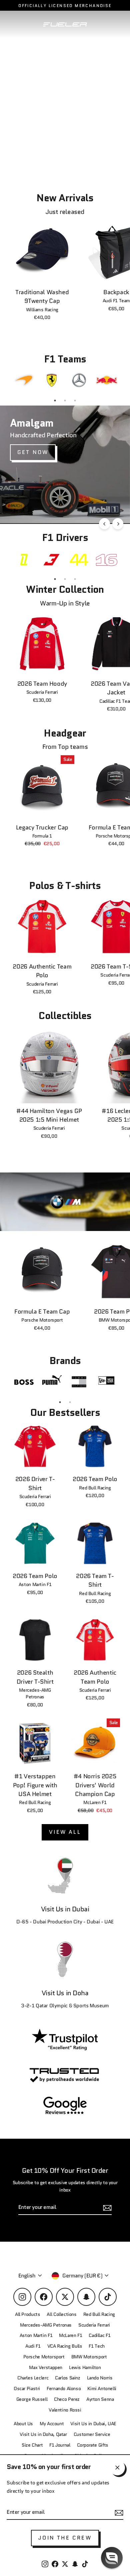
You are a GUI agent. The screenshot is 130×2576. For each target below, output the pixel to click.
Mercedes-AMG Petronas (46, 2325)
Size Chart (32, 2445)
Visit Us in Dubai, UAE (93, 2424)
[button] (112, 2558)
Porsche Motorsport (44, 2357)
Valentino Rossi (65, 2410)
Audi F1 (33, 2346)
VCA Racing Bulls (65, 2346)
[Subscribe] (118, 2512)
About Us (23, 2424)
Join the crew (65, 2538)
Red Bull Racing (99, 2314)
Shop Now (35, 505)
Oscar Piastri (27, 2389)
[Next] (118, 524)
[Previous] (104, 524)
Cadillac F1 (99, 2335)
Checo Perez (67, 2399)
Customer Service (92, 2434)
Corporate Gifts (93, 2445)
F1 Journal (60, 2445)
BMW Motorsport (89, 2357)
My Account (52, 2424)
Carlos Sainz (67, 2378)
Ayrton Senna (100, 2399)
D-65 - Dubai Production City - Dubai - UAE (65, 1922)
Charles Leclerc (33, 2378)
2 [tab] (65, 401)
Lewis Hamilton (85, 2368)
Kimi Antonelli (102, 2389)
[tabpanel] (24, 380)
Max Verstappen (46, 2368)
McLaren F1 (70, 2335)
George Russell (32, 2399)
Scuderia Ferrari (94, 2325)
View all (65, 1832)
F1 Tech (96, 2346)
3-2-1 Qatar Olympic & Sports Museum (65, 2006)
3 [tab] (75, 401)
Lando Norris (100, 2378)
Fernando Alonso (64, 2389)
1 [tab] (55, 401)
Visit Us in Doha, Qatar (43, 2434)
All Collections (61, 2314)
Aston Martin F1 (36, 2335)
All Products (27, 2314)
